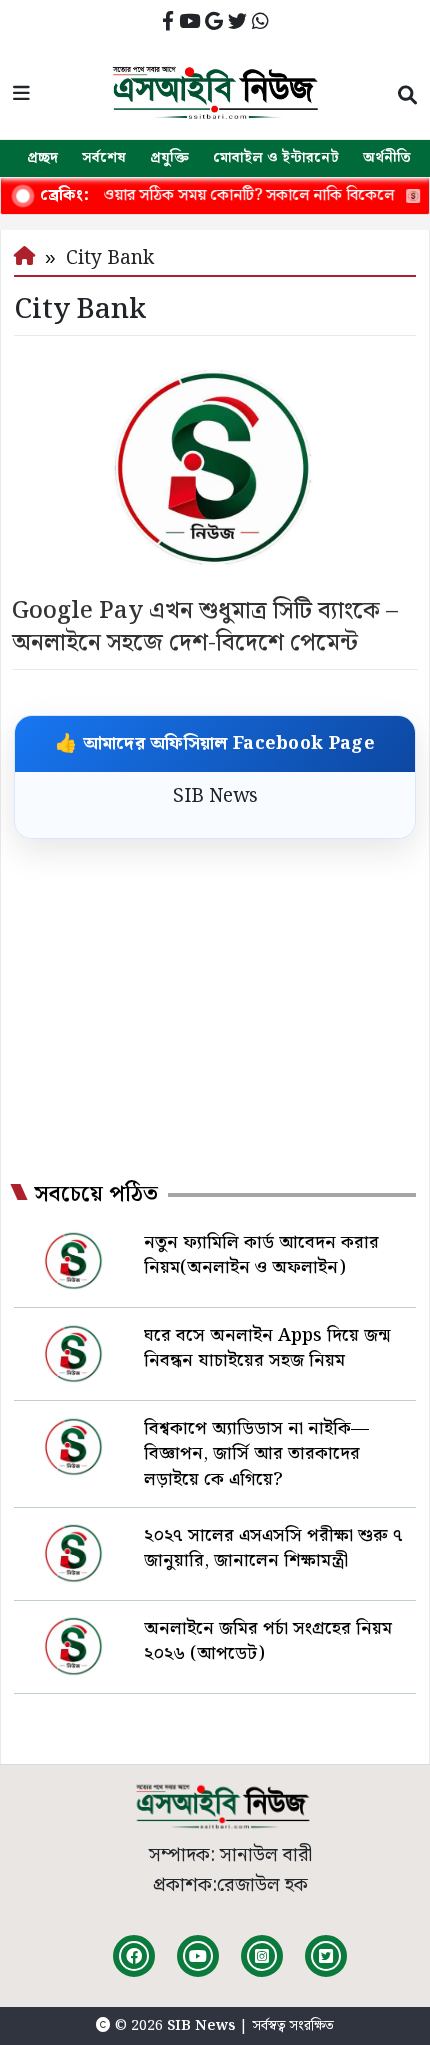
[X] (326, 1956)
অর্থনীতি (387, 158)
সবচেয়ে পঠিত (96, 1195)
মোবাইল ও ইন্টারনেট (276, 158)
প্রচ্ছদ (42, 158)
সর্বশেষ (104, 158)
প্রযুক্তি (169, 158)
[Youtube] (198, 1956)
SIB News (215, 796)
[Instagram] (262, 1956)
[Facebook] (134, 1956)
